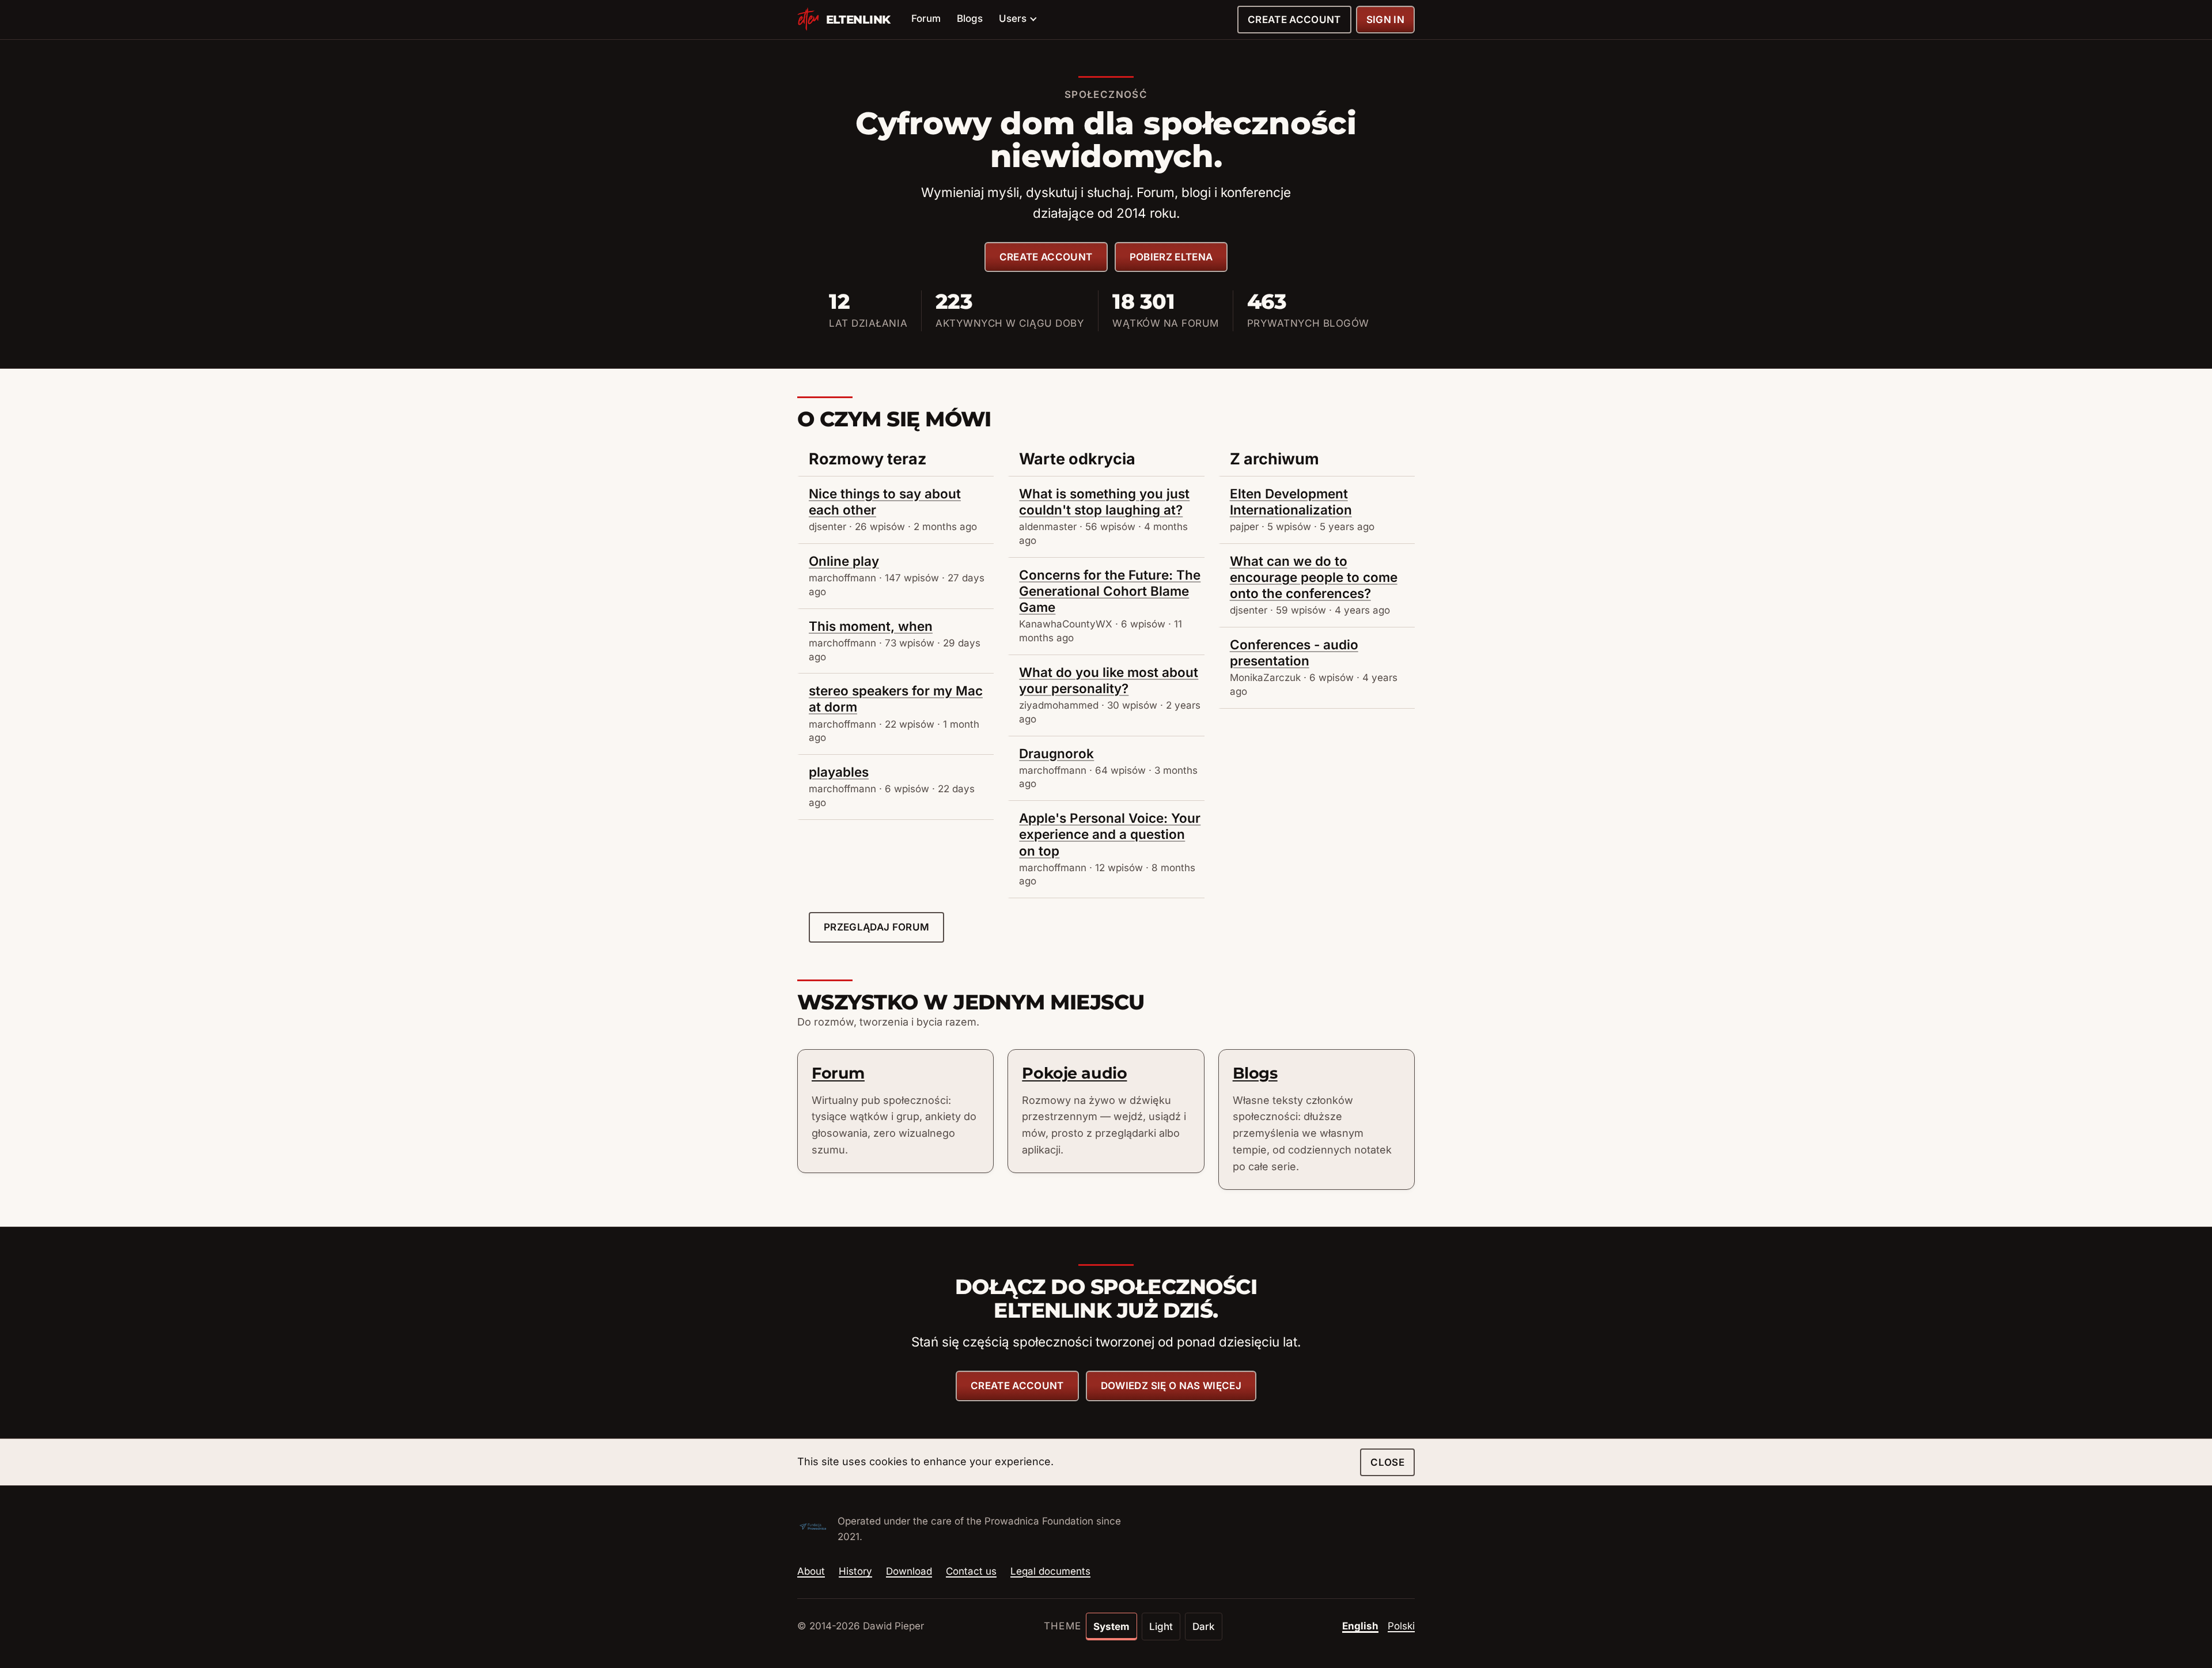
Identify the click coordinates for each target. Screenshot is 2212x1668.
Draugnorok (1056, 753)
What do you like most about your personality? (1109, 680)
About (811, 1571)
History (855, 1571)
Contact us (971, 1571)
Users (1013, 18)
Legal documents (1050, 1571)
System (1111, 1627)
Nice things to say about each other (885, 502)
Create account (1294, 20)
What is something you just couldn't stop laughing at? (1104, 502)
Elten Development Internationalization (1291, 502)
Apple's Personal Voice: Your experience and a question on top (1110, 834)
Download (909, 1571)
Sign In (1385, 20)
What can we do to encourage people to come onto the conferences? (1314, 577)
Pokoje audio (1074, 1073)
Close (1387, 1462)
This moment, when (871, 626)
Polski (1401, 1626)
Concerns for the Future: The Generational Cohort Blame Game (1110, 591)
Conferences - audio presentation (1294, 653)
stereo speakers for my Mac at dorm (896, 699)
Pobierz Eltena (1171, 257)
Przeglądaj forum (876, 927)
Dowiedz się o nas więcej (1171, 1386)
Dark (1204, 1627)
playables (839, 772)
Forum (926, 18)
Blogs (970, 18)
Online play (844, 561)
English (1360, 1626)
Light (1161, 1627)
